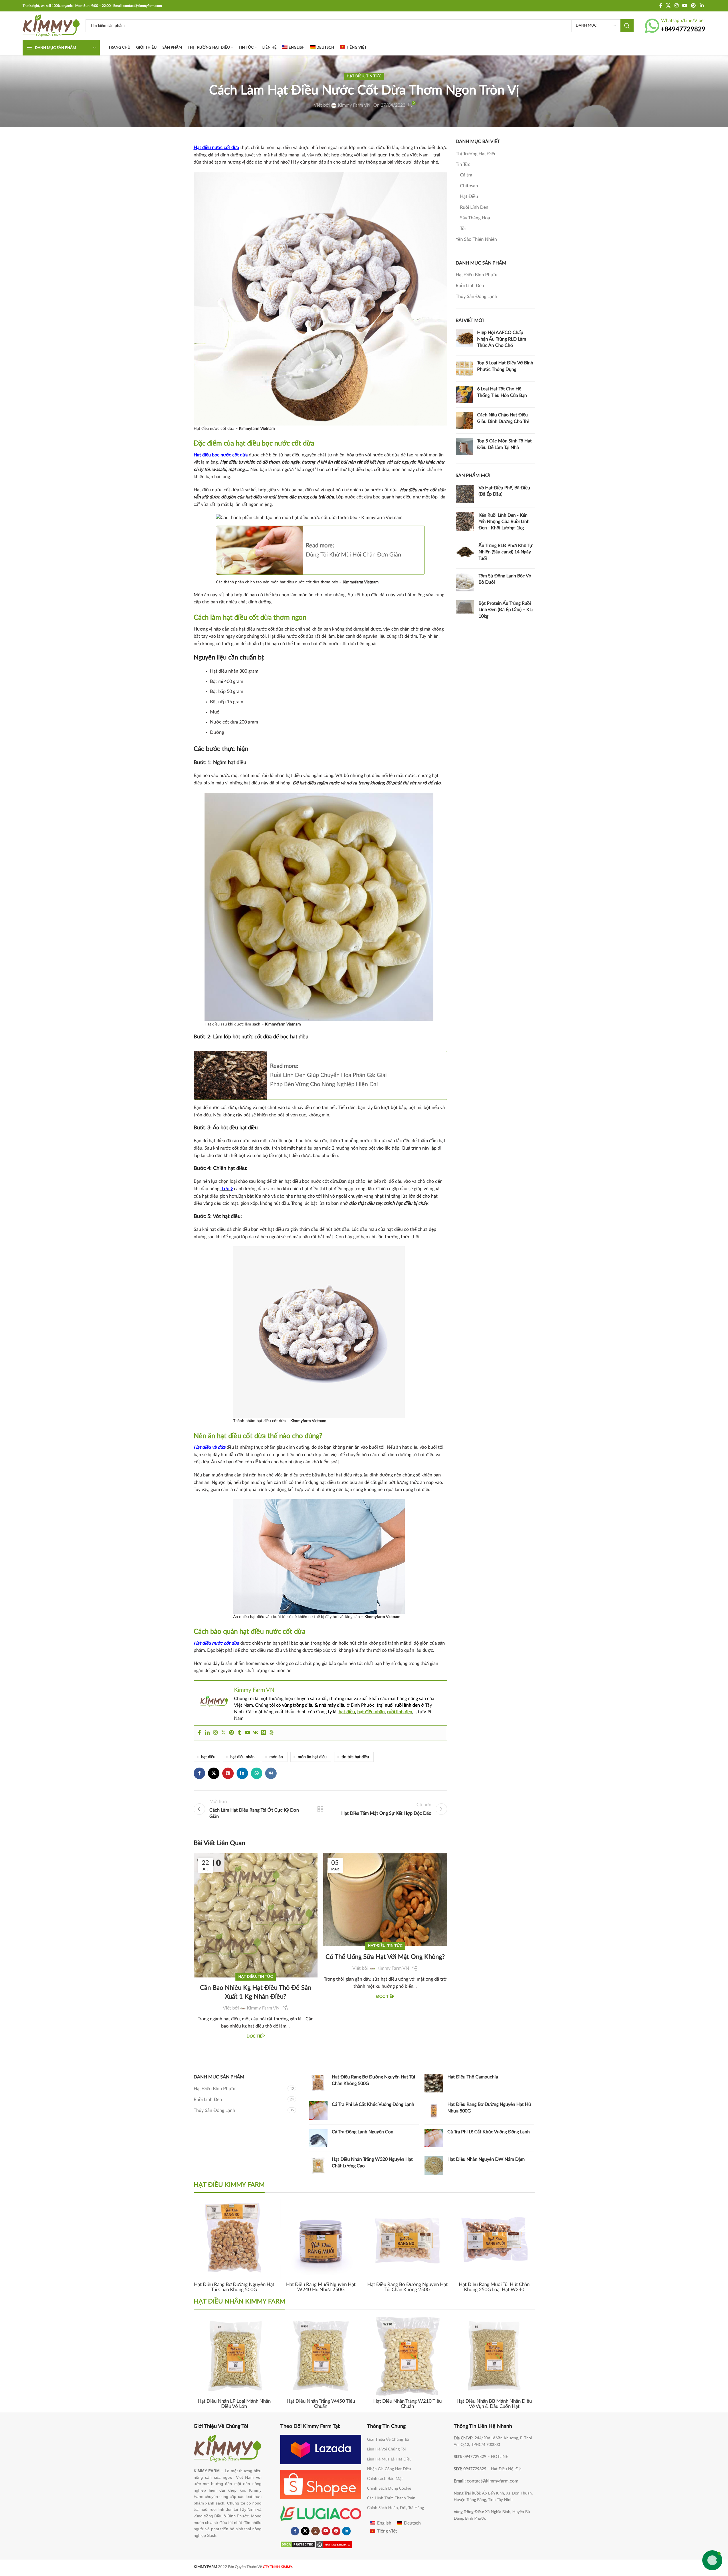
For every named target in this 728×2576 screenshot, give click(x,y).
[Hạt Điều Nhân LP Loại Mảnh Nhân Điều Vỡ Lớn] (234, 2356)
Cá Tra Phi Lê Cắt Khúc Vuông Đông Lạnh (373, 2104)
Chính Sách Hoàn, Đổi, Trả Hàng (395, 2508)
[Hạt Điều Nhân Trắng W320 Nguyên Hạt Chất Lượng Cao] (318, 2165)
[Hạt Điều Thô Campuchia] (434, 2083)
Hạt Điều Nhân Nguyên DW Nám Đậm (486, 2159)
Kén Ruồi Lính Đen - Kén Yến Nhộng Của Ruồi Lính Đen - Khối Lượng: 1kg (504, 522)
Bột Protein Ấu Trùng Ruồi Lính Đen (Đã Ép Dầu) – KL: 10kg (506, 610)
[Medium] (263, 1733)
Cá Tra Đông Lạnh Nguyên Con (363, 2132)
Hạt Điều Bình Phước (477, 275)
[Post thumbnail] (464, 340)
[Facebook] (199, 1733)
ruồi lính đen (400, 1712)
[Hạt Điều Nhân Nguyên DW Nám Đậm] (434, 2165)
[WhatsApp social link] (257, 1773)
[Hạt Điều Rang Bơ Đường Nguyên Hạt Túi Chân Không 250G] (407, 2239)
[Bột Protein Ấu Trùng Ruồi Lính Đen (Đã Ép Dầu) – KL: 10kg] (465, 611)
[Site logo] (51, 25)
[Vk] (255, 1733)
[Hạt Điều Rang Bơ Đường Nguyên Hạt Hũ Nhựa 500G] (434, 2111)
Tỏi (463, 228)
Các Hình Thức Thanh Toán (391, 2498)
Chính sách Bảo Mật (385, 2479)
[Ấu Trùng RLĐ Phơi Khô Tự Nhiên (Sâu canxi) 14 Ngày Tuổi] (465, 553)
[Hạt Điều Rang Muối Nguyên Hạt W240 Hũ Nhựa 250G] (321, 2239)
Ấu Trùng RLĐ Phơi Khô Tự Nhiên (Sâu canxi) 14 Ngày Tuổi (505, 552)
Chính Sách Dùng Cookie (389, 2488)
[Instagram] (215, 1733)
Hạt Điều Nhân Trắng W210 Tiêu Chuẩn (407, 2404)
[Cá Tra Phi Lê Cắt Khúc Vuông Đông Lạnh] (318, 2111)
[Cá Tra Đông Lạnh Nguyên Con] (318, 2138)
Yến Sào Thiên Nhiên (476, 239)
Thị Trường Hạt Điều (476, 154)
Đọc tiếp (256, 2036)
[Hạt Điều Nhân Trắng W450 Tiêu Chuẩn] (321, 2356)
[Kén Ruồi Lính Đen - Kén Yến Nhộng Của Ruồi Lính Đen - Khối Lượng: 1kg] (465, 523)
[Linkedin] (207, 1733)
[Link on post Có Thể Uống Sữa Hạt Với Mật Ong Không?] (385, 1882)
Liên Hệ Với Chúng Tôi (386, 2449)
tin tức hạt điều (355, 1757)
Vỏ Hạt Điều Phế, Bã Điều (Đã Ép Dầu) (504, 491)
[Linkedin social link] (702, 6)
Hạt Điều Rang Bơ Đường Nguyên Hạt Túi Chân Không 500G (373, 2080)
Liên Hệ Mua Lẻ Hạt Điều (389, 2459)
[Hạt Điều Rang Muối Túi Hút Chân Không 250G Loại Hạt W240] (494, 2239)
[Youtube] (247, 1733)
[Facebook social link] (661, 6)
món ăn (276, 1757)
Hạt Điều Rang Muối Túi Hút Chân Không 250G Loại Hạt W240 (494, 2287)
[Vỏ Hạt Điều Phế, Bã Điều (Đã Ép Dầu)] (465, 494)
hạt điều (347, 1712)
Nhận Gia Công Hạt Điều (389, 2469)
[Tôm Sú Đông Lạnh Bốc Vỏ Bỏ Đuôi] (465, 582)
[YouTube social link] (685, 6)
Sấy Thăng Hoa (475, 218)
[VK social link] (271, 1773)
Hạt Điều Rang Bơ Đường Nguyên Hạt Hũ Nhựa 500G (489, 2108)
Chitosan (469, 186)
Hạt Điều (356, 76)
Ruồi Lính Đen (474, 207)
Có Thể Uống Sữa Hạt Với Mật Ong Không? (385, 1957)
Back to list (320, 1809)
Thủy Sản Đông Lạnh (476, 297)
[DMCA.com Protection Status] (298, 2544)
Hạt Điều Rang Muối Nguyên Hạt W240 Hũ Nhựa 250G (321, 2287)
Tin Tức (374, 76)
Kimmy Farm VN (354, 105)
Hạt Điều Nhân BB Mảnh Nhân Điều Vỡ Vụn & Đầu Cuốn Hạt (494, 2404)
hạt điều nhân (371, 1712)
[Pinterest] (231, 1733)
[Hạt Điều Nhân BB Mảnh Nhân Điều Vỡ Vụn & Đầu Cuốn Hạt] (494, 2356)
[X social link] (668, 6)
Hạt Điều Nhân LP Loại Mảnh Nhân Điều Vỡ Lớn (234, 2404)
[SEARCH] (627, 26)
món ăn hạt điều (312, 1757)
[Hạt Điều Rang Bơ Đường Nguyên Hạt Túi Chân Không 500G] (318, 2083)
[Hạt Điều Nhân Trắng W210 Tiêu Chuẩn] (407, 2356)
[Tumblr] (239, 1733)
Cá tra (466, 175)
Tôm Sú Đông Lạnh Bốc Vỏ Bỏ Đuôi (505, 579)
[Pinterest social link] (694, 6)
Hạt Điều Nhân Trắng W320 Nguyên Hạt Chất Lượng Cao (372, 2162)
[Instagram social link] (676, 6)
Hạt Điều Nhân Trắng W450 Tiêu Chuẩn (321, 2404)
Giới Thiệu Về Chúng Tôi (388, 2440)
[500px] (271, 1733)
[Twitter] (223, 1733)
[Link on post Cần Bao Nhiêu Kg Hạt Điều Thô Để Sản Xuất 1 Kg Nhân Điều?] (256, 1882)
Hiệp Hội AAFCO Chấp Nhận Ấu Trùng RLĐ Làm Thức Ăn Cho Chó (502, 339)
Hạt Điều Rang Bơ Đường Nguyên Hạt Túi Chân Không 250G (407, 2287)
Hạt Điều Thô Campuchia (473, 2077)
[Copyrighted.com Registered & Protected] (334, 2544)
